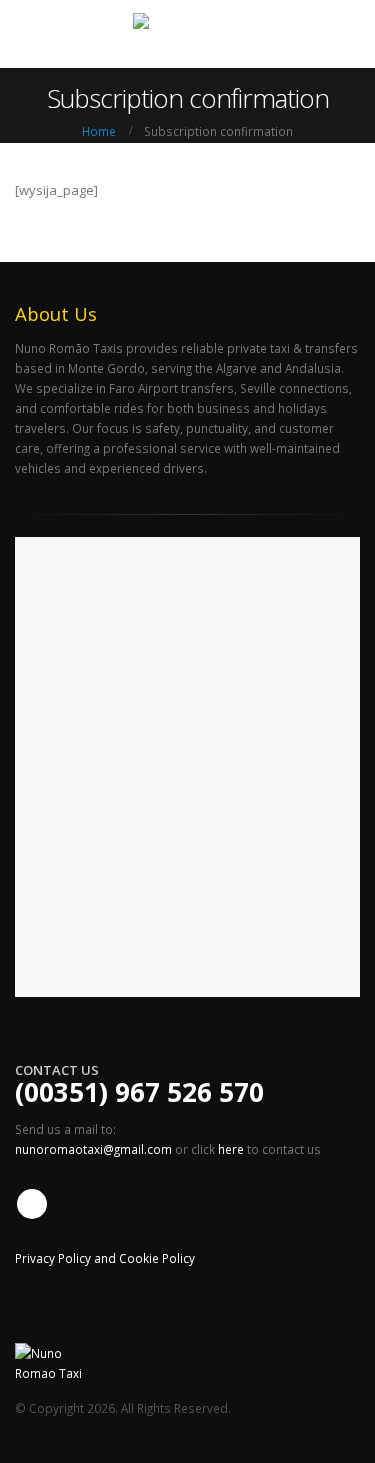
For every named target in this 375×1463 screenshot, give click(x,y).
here (231, 1149)
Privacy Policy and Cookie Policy (105, 1258)
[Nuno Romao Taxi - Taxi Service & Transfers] (188, 33)
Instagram (32, 1204)
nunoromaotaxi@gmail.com (95, 1149)
